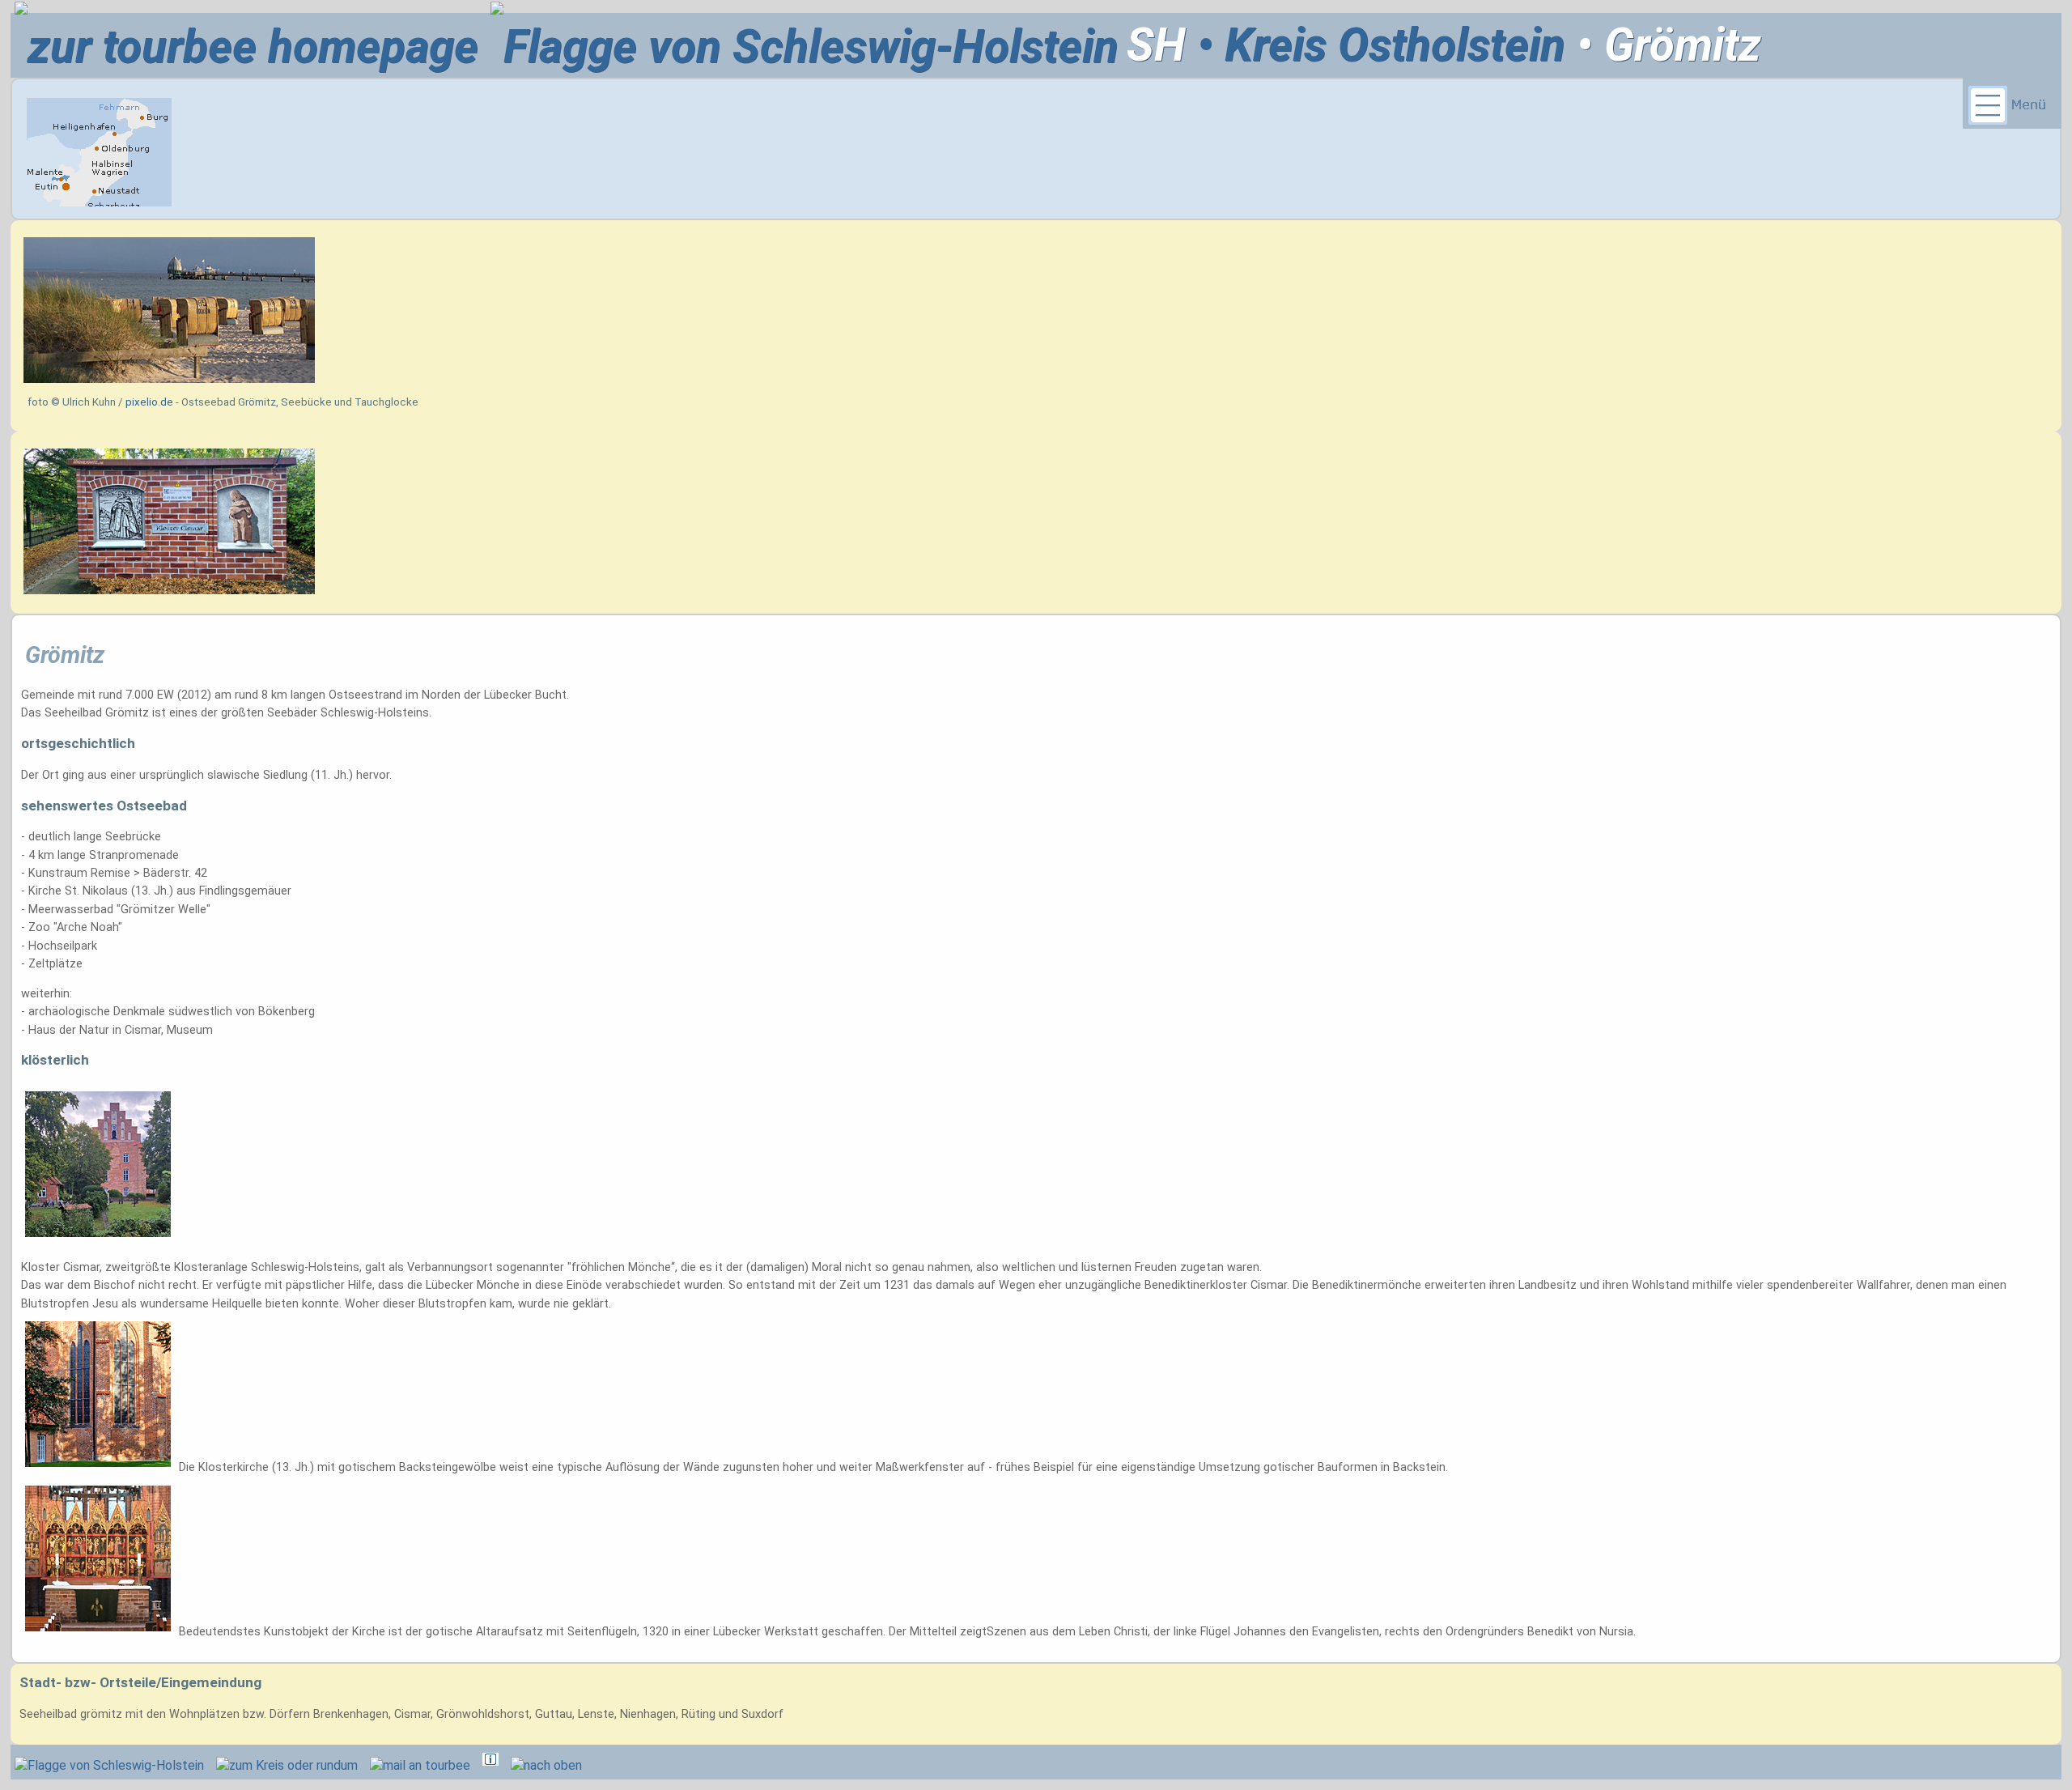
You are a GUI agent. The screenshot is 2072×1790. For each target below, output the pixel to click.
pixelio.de (149, 402)
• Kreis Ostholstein (1376, 45)
